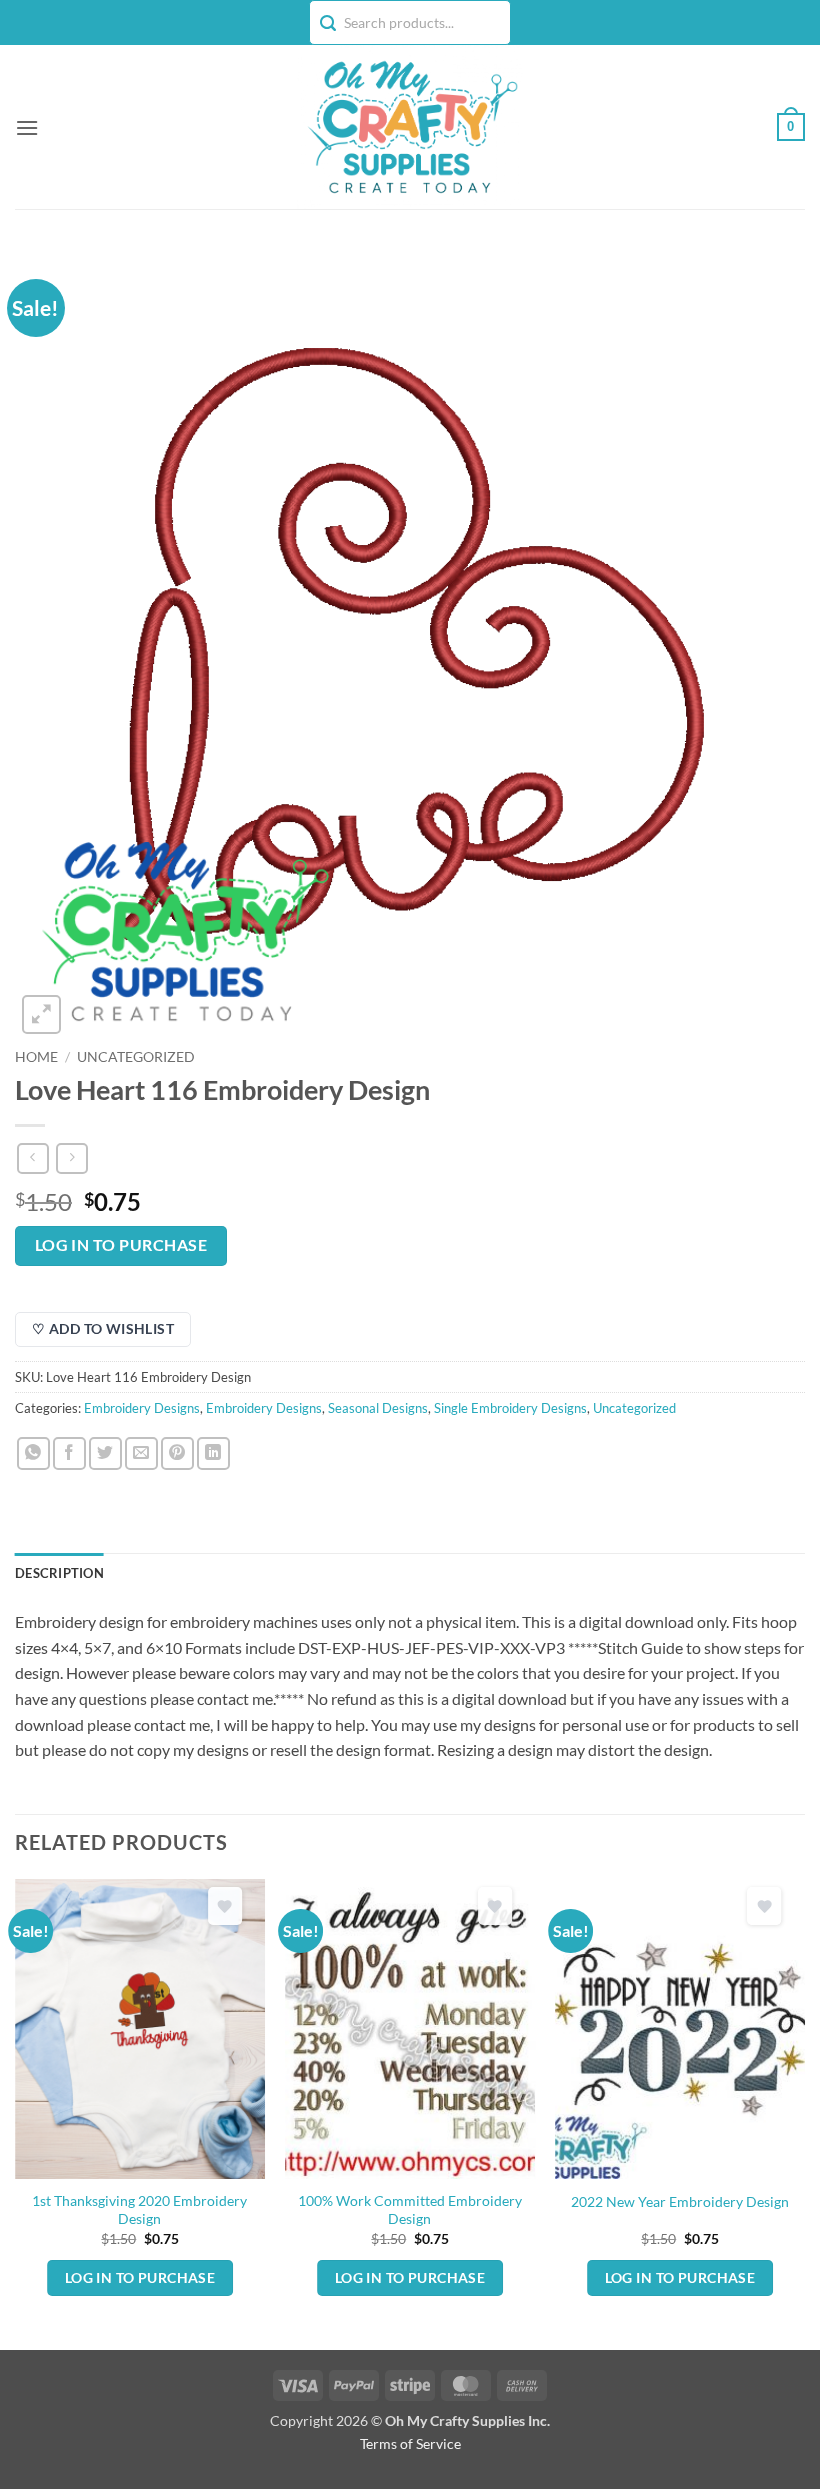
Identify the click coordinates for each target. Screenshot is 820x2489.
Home (36, 1057)
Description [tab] (59, 1573)
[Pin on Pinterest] (177, 1453)
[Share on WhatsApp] (33, 1453)
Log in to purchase (121, 1245)
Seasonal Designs (378, 1408)
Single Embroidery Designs (510, 1408)
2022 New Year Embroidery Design (680, 2201)
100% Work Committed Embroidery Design (410, 2210)
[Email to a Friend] (141, 1453)
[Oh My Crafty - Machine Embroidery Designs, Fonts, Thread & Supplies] (410, 127)
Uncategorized (136, 1057)
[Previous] (16, 2112)
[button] (27, 127)
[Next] (804, 2112)
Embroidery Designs (142, 1408)
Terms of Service (410, 2443)
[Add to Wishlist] (225, 1906)
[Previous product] (71, 1158)
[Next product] (32, 1158)
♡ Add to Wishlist (103, 1328)
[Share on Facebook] (69, 1453)
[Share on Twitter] (105, 1453)
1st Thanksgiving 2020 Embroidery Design (139, 2210)
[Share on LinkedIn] (213, 1453)
